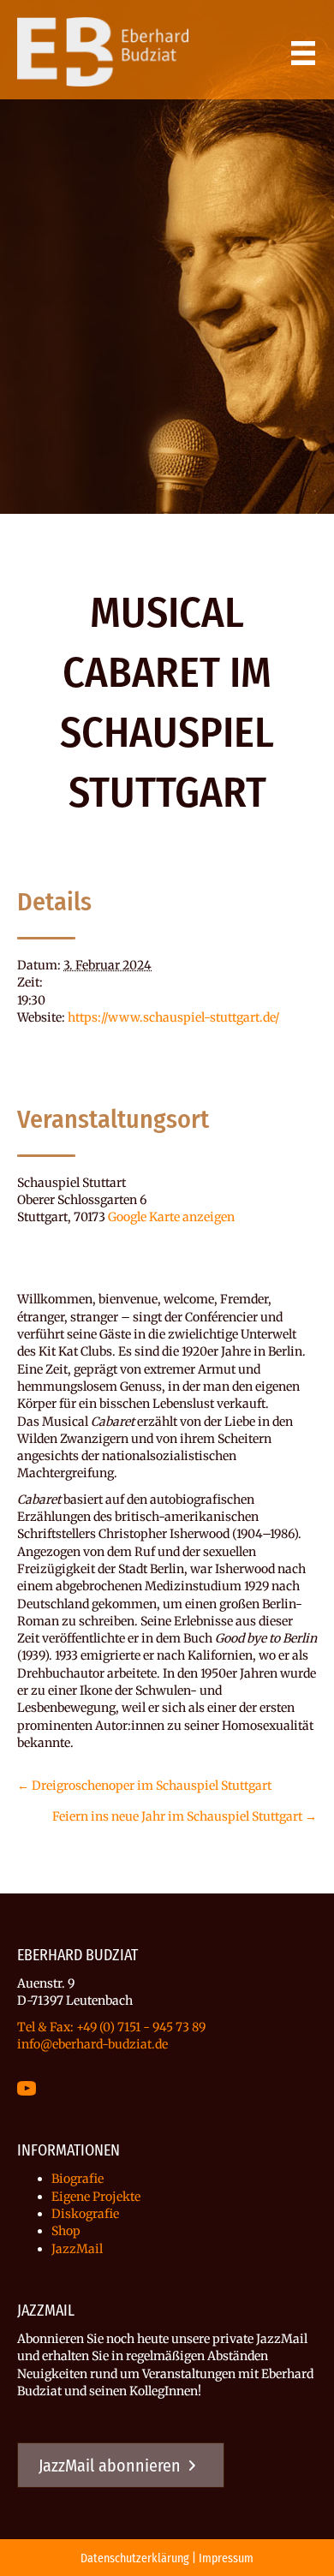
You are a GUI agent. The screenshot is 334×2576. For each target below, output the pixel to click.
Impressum (226, 2558)
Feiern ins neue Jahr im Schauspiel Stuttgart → (185, 1816)
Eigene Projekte (96, 2197)
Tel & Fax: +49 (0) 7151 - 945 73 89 (111, 2027)
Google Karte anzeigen (171, 1217)
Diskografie (85, 2214)
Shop (66, 2231)
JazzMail (77, 2249)
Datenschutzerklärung (135, 2558)
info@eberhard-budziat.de (92, 2044)
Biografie (78, 2179)
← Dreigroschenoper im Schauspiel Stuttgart (144, 1786)
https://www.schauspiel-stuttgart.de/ (173, 1017)
